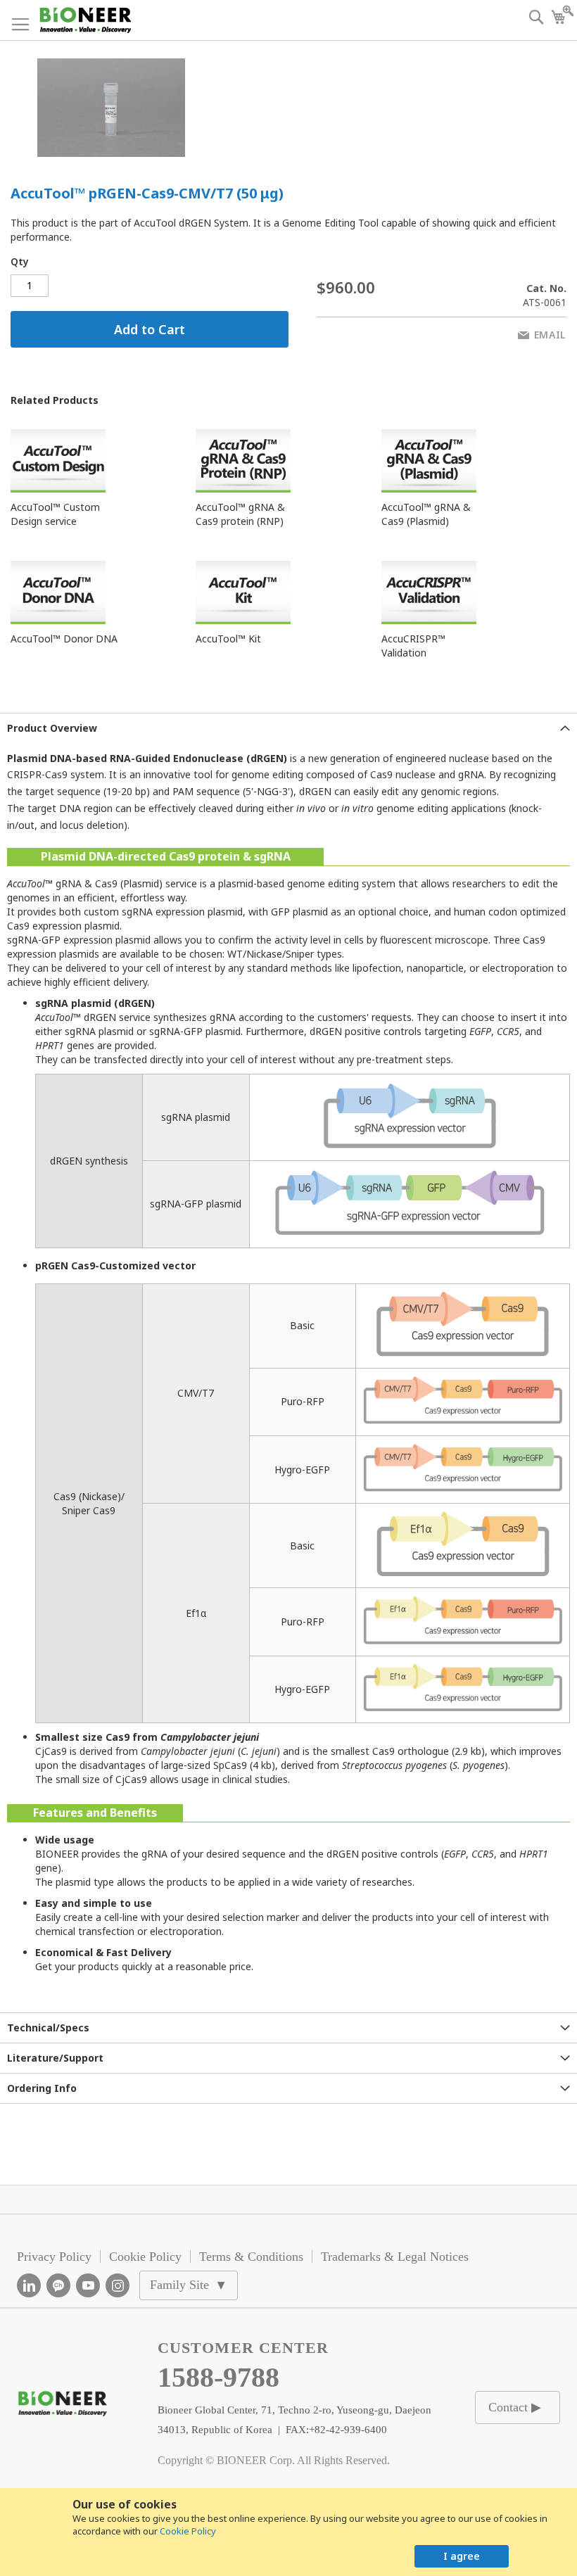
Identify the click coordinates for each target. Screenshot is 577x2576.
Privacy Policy (54, 2257)
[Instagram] (118, 2285)
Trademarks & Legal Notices (395, 2257)
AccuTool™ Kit (228, 639)
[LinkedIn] (29, 2285)
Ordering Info (42, 2088)
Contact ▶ (515, 2407)
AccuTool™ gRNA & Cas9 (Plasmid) (426, 514)
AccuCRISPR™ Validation (413, 646)
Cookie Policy (188, 2531)
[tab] (288, 728)
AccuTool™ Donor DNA (64, 639)
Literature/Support (55, 2058)
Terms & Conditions (251, 2257)
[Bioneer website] (85, 20)
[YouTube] (88, 2285)
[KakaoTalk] (58, 2285)
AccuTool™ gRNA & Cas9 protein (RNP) (240, 514)
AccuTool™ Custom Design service (55, 514)
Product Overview (52, 728)
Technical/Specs (48, 2028)
